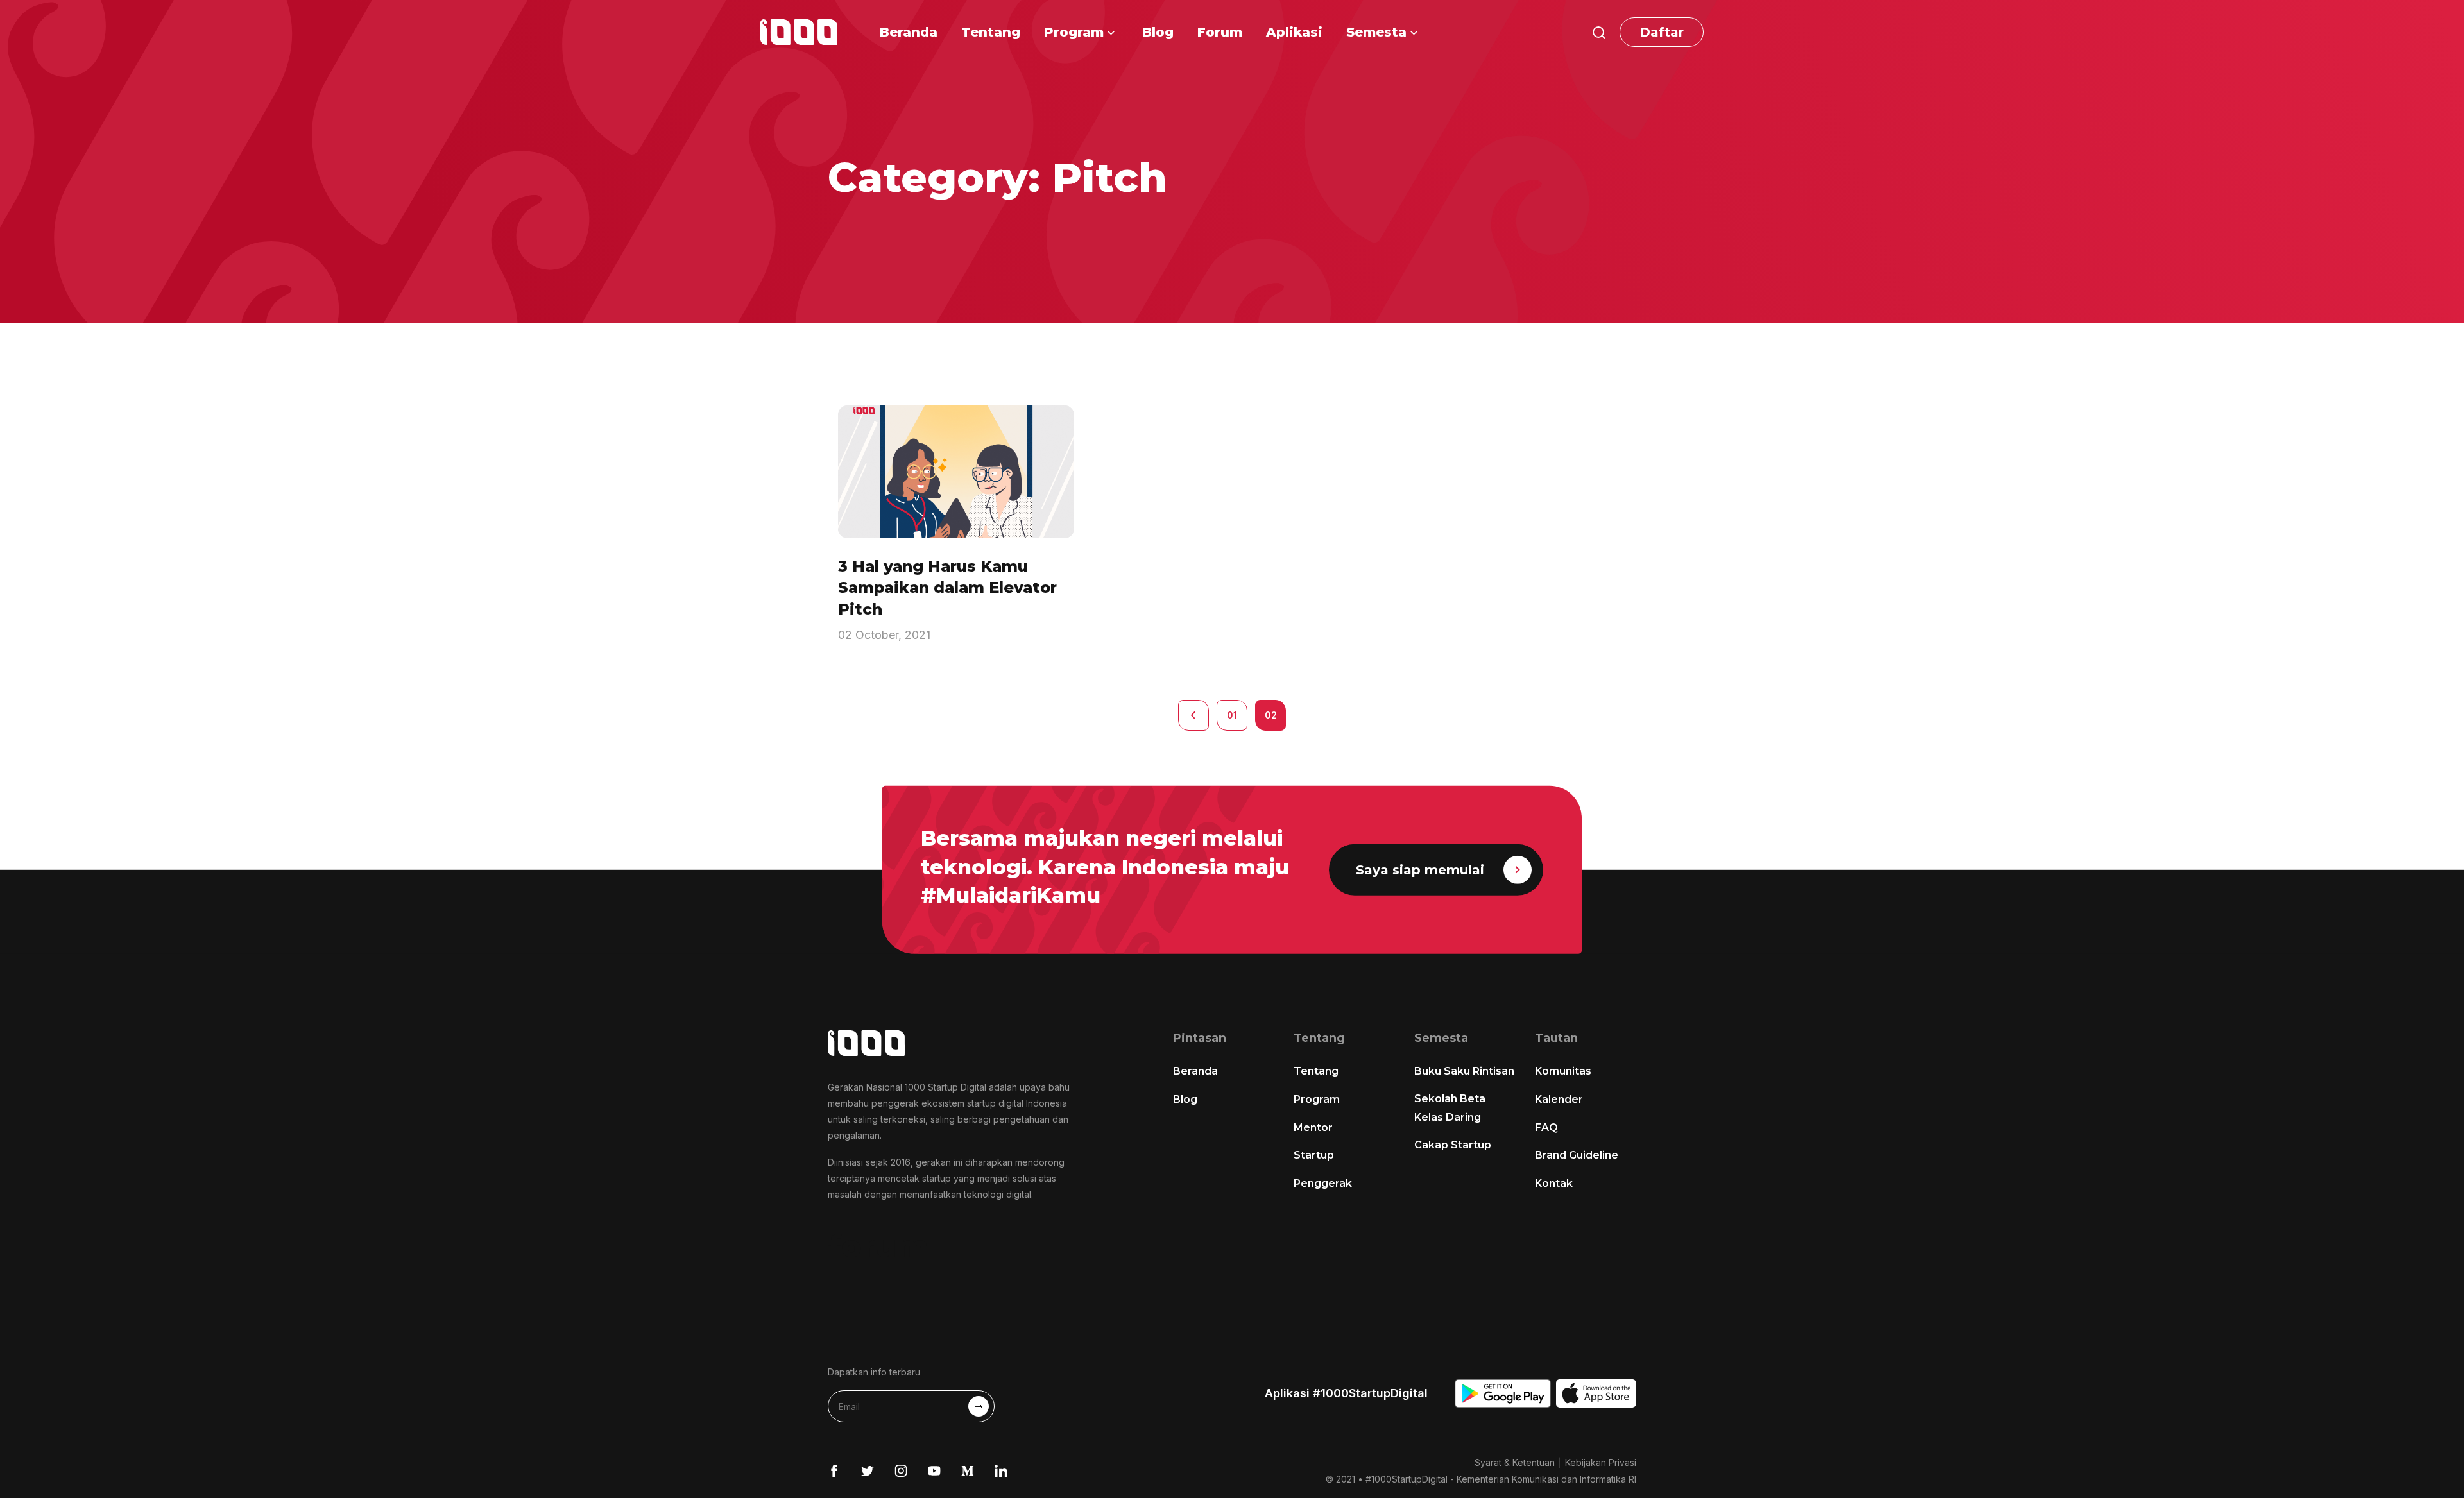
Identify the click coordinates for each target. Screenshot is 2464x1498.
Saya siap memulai (1420, 870)
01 (1232, 715)
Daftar (1662, 32)
